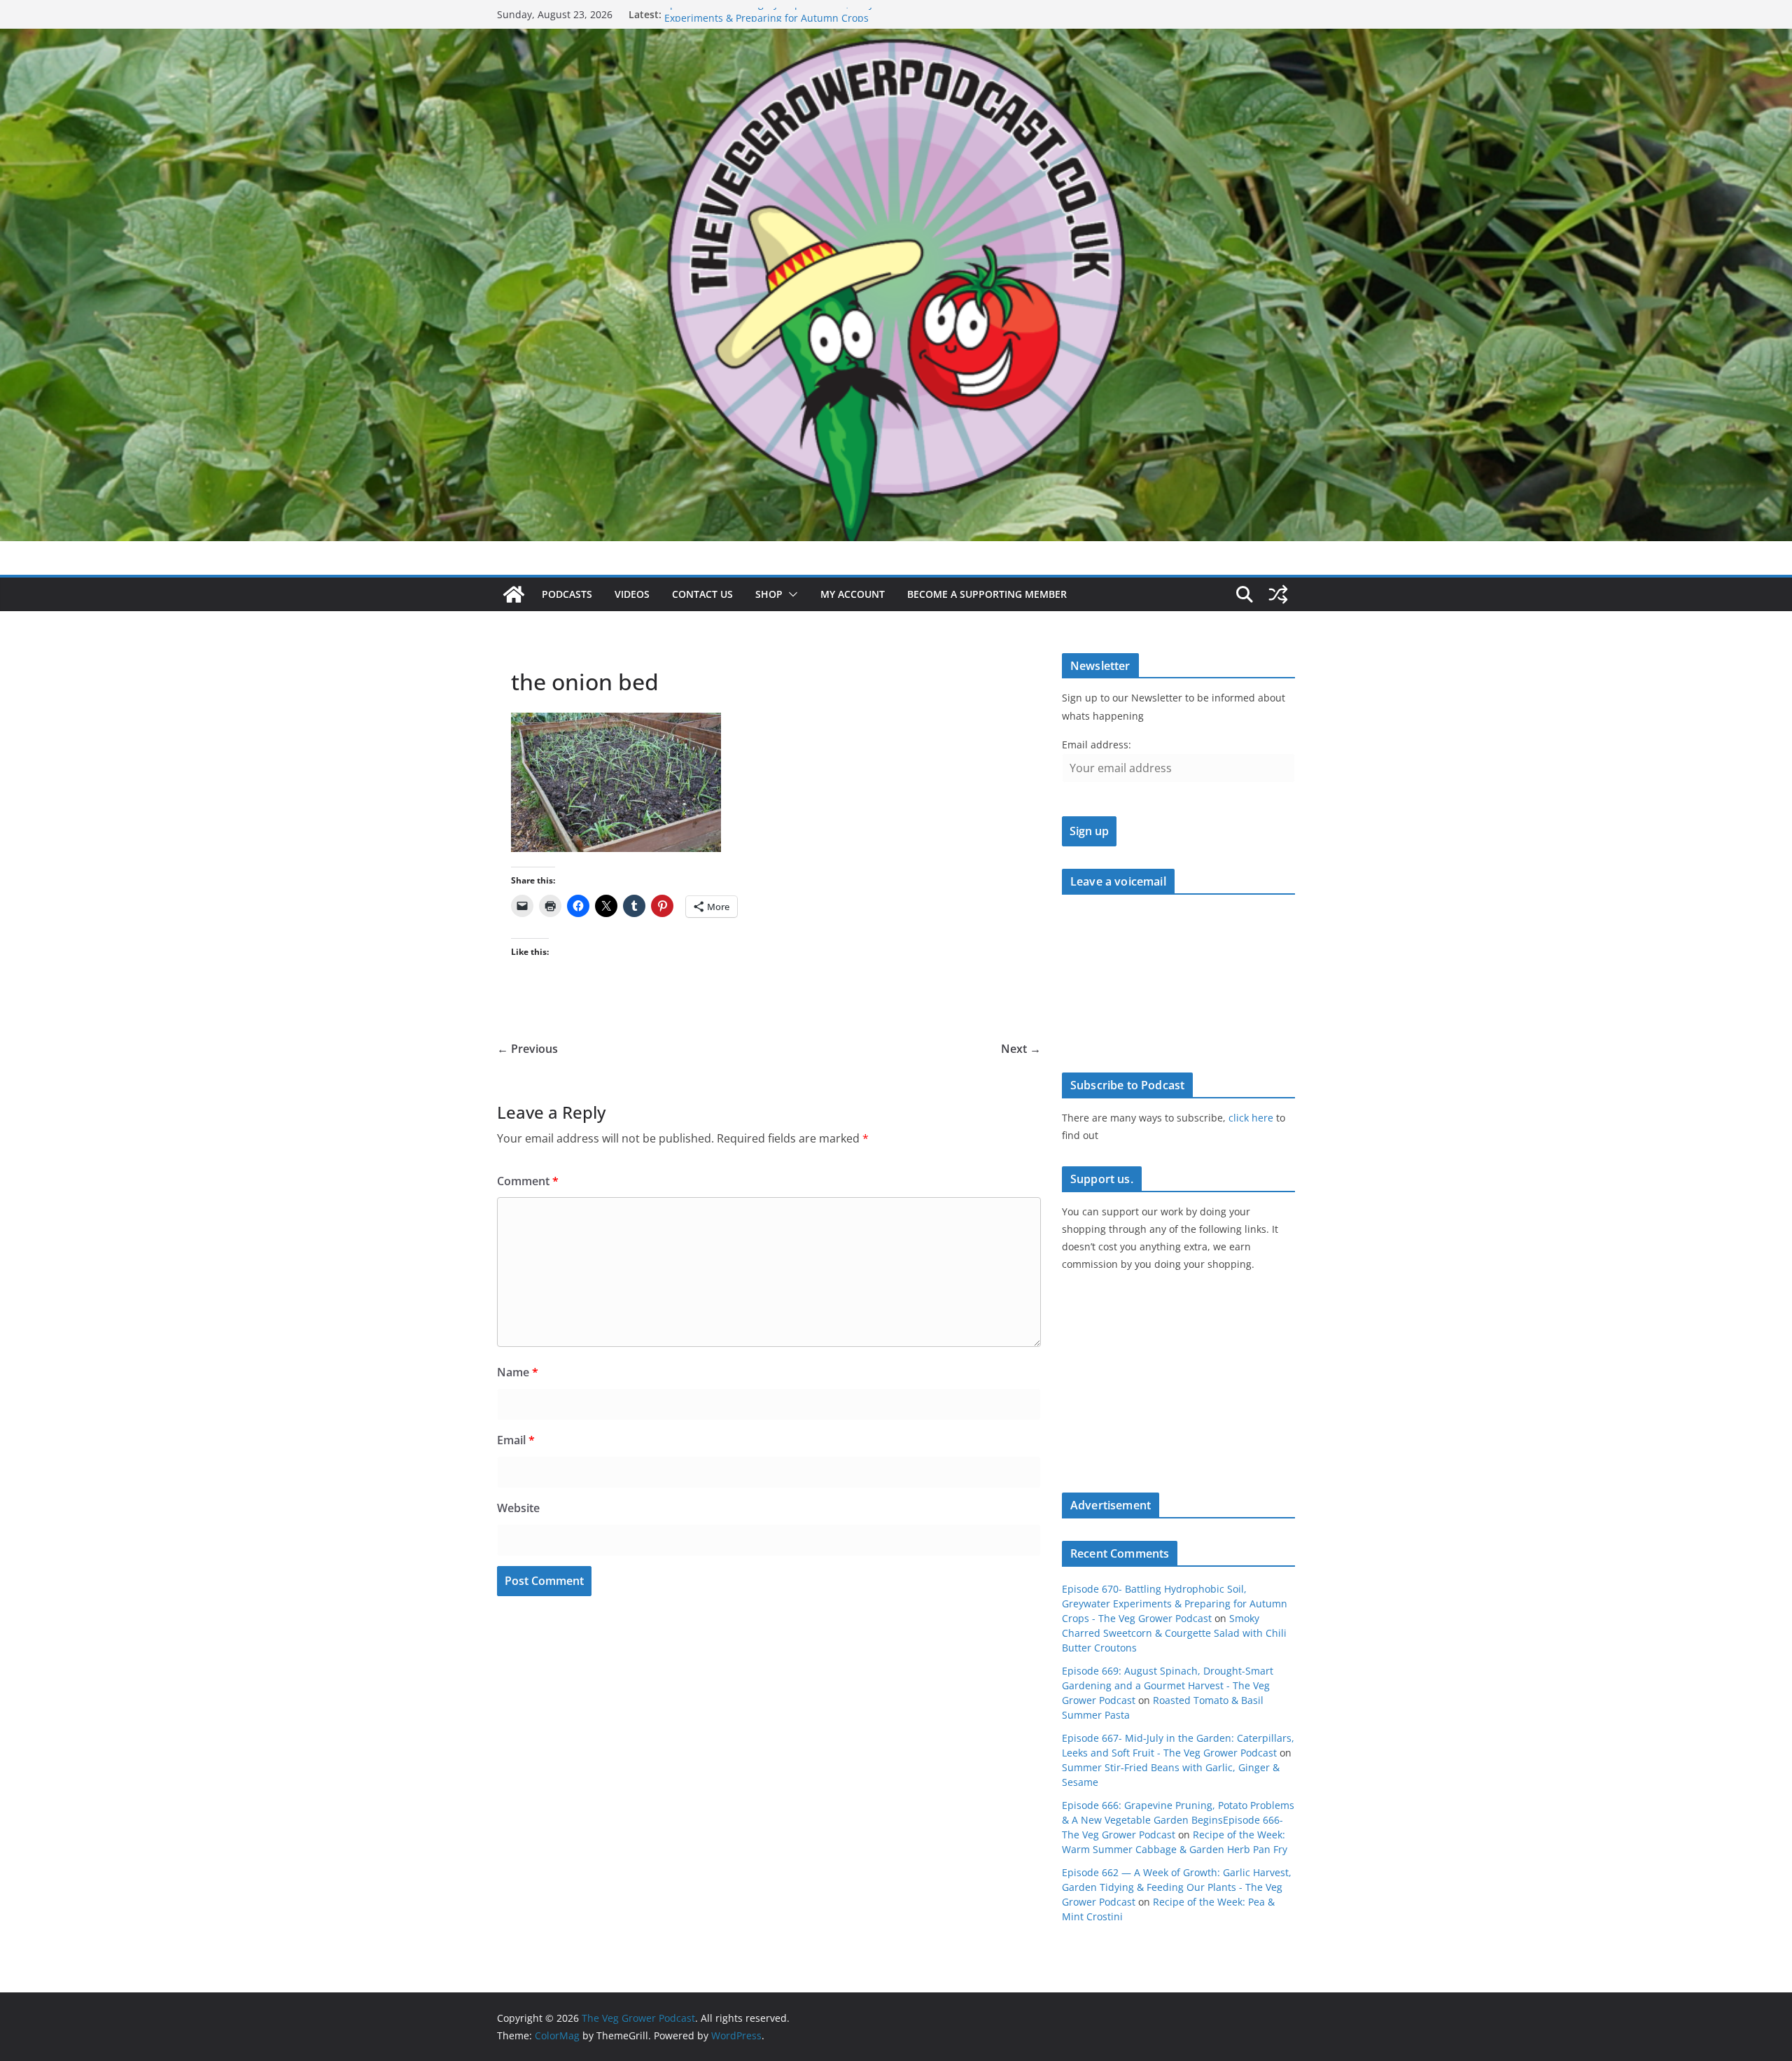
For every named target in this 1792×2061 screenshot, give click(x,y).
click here (1251, 1118)
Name (518, 1372)
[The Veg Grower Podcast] (896, 39)
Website (518, 1508)
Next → (1021, 1049)
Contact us (702, 594)
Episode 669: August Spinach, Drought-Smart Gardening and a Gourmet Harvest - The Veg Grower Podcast (1168, 1685)
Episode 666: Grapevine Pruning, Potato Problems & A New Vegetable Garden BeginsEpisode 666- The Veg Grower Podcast (1178, 1820)
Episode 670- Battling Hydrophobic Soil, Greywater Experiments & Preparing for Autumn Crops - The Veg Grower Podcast (1175, 1604)
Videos (632, 594)
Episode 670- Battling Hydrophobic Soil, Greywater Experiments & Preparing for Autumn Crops (782, 21)
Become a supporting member (987, 594)
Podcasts (567, 594)
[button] (790, 594)
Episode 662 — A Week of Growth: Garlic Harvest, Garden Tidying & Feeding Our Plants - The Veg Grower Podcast (1177, 1887)
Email (516, 1440)
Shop (769, 594)
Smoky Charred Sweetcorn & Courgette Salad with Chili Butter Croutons (1174, 1633)
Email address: (1097, 745)
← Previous (527, 1049)
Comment (528, 1181)
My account (853, 594)
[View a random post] (1278, 594)
